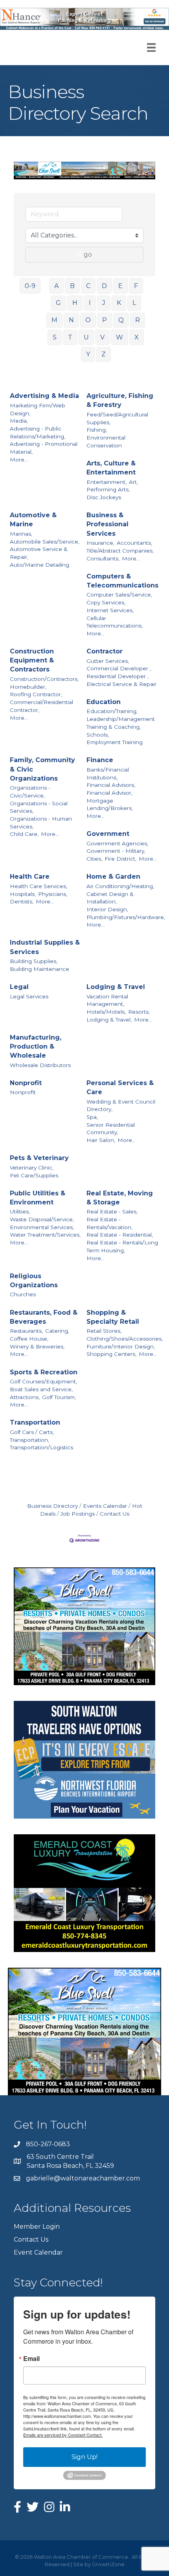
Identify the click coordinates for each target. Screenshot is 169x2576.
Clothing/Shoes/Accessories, (125, 1339)
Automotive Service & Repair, (39, 553)
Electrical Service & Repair (121, 684)
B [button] (72, 286)
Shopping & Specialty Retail (113, 1317)
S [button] (55, 337)
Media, (19, 421)
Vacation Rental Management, (107, 1000)
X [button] (137, 337)
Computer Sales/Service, (119, 595)
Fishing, (97, 430)
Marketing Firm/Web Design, (38, 409)
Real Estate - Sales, (112, 1211)
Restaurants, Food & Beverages (44, 1317)
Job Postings (78, 1514)
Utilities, (20, 1211)
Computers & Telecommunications (122, 581)
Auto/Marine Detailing (39, 565)
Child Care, (24, 834)
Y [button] (88, 354)
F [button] (136, 286)
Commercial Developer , (119, 668)
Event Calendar (38, 2252)
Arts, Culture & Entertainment (111, 468)
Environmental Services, (42, 1227)
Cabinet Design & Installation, (110, 898)
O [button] (88, 320)
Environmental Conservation (106, 441)
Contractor (105, 651)
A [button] (56, 286)
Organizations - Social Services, (39, 807)
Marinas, (21, 534)
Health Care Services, (39, 886)
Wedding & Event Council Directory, (121, 1106)
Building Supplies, (34, 961)
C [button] (88, 286)
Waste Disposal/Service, (42, 1219)
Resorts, (139, 1012)
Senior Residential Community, (111, 1129)
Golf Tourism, (59, 1397)
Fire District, (120, 859)
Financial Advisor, (109, 793)
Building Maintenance (39, 969)
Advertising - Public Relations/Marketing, (38, 432)
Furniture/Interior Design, (121, 1346)
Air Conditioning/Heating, (120, 886)
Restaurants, (26, 1331)
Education (104, 702)
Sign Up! (84, 2457)
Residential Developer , (118, 676)
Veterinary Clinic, (32, 1168)
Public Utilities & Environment (38, 1198)
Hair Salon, (101, 1140)
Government (108, 834)
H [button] (75, 303)
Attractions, (25, 1397)
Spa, (92, 1117)
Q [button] (121, 320)
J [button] (104, 303)
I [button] (90, 303)
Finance (100, 760)
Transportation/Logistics (41, 1447)
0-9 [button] (30, 286)
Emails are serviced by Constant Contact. (63, 2435)
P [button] (105, 320)
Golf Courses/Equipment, (43, 1381)
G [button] (58, 303)
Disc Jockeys (104, 497)
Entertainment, (107, 482)
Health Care (30, 877)
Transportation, (29, 1440)
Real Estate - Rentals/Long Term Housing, (122, 1246)
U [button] (86, 337)
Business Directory (52, 1506)
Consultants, (103, 558)
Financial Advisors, (111, 785)
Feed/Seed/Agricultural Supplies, (117, 418)
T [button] (70, 337)
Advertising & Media (44, 396)
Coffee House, (29, 1339)
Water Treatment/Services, (45, 1235)
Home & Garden (113, 877)
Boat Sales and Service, (41, 1389)
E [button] (120, 286)
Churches (23, 1294)
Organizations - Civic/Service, (30, 792)
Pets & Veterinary (39, 1158)
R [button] (138, 320)
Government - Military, (116, 851)
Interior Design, (107, 909)
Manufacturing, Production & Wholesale (36, 1046)
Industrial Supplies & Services (45, 947)
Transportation (35, 1422)
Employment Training (115, 742)
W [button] (119, 337)
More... (19, 460)
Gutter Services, (108, 661)
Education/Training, (112, 711)
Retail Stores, (104, 1331)
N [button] (71, 320)
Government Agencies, (117, 843)
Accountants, (134, 543)
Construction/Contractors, (44, 679)
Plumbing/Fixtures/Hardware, (126, 917)
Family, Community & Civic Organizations (42, 769)
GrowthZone (108, 2564)
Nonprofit (26, 1083)
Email (31, 2359)
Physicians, (53, 894)
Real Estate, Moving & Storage (120, 1198)
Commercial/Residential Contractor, (41, 706)
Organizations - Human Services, (41, 823)
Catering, (57, 1331)
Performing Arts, (108, 489)
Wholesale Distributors (40, 1065)
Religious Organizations (34, 1281)
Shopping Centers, (111, 1354)
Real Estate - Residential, (120, 1235)
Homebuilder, (28, 687)
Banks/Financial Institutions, (108, 774)
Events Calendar (105, 1506)
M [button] (54, 320)
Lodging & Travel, (109, 1020)
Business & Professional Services (107, 524)
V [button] (102, 337)
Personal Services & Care (120, 1087)
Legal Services (29, 996)
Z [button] (104, 354)
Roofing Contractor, (36, 694)
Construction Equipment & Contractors (32, 660)
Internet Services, (110, 610)
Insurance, (100, 543)
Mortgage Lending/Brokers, (110, 805)
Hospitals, (23, 894)
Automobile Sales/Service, (45, 542)
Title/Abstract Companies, (120, 551)
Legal (19, 987)
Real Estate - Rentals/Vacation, (109, 1223)
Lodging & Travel (116, 987)
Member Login (37, 2227)
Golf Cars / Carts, (32, 1432)
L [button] (134, 303)
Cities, (94, 859)
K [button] (119, 303)
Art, (133, 482)
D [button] (104, 286)
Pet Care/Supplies (34, 1175)
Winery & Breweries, (37, 1346)
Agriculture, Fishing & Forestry (120, 400)
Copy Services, (106, 602)
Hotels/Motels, (106, 1012)
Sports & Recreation (44, 1372)
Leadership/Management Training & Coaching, (121, 723)
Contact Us (115, 1514)
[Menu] (151, 47)
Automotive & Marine (33, 520)
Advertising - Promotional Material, (44, 448)
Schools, (98, 735)
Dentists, (22, 901)
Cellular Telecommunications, (115, 622)
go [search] (88, 254)
